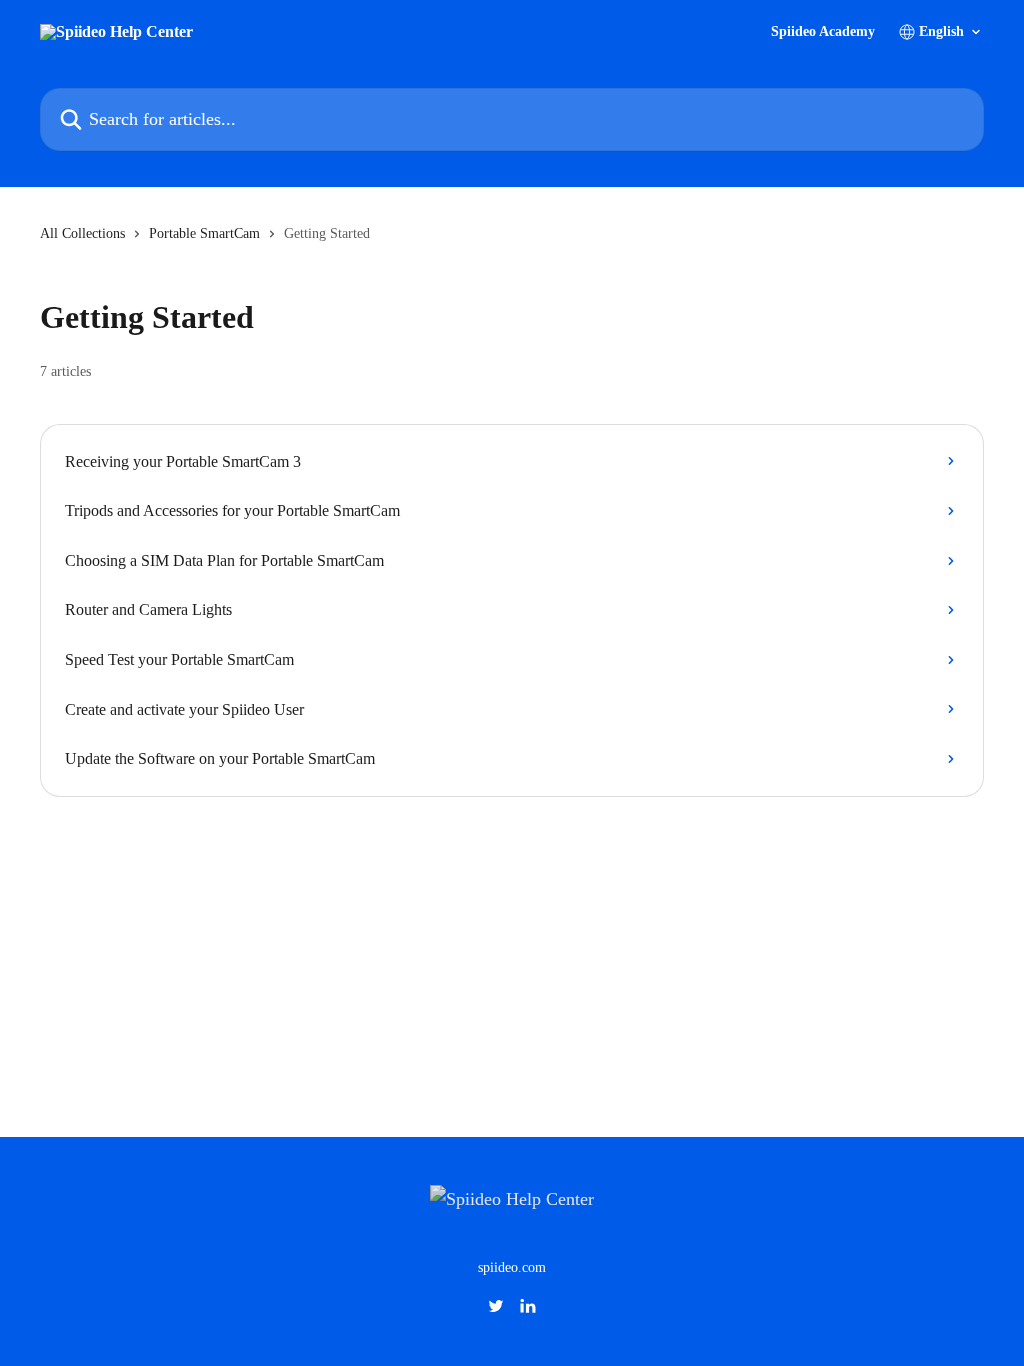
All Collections (82, 233)
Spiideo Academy (823, 32)
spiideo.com (512, 1267)
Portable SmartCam (204, 233)
